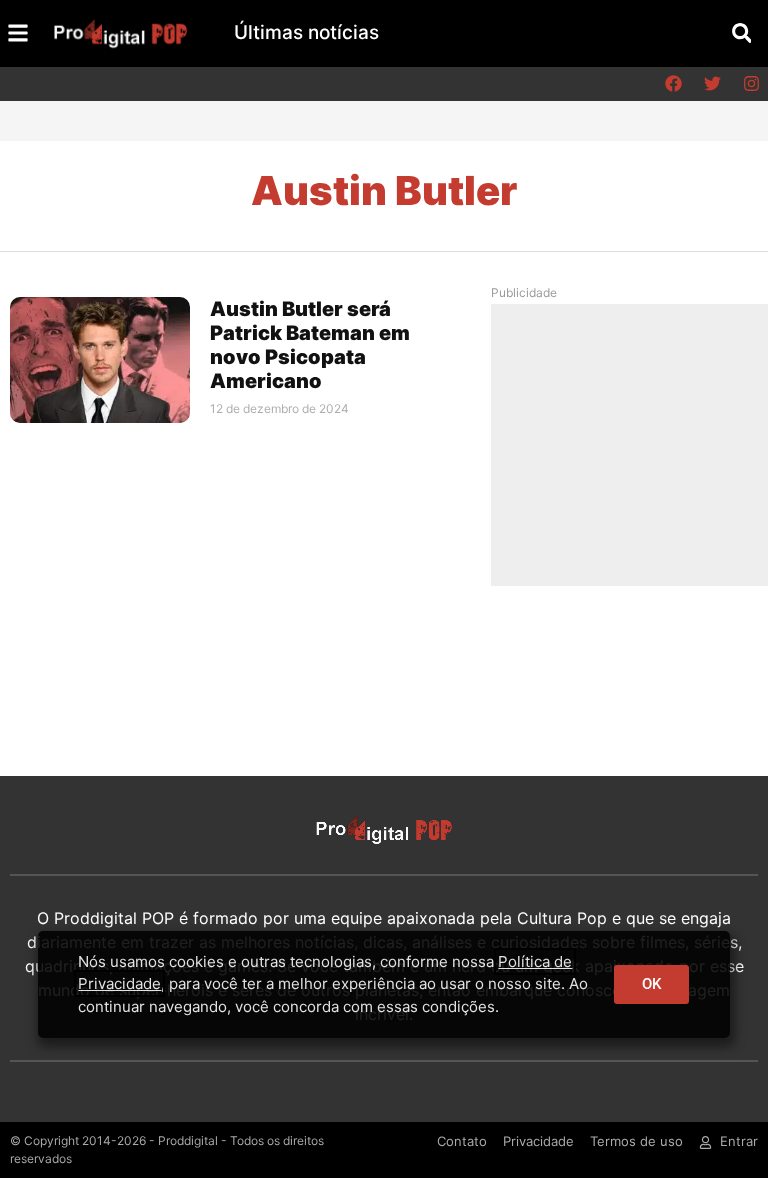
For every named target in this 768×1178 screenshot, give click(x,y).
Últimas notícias (306, 32)
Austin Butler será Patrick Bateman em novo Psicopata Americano (310, 345)
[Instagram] (751, 84)
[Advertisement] (637, 444)
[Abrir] (18, 33)
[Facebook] (673, 84)
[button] (741, 33)
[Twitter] (712, 84)
